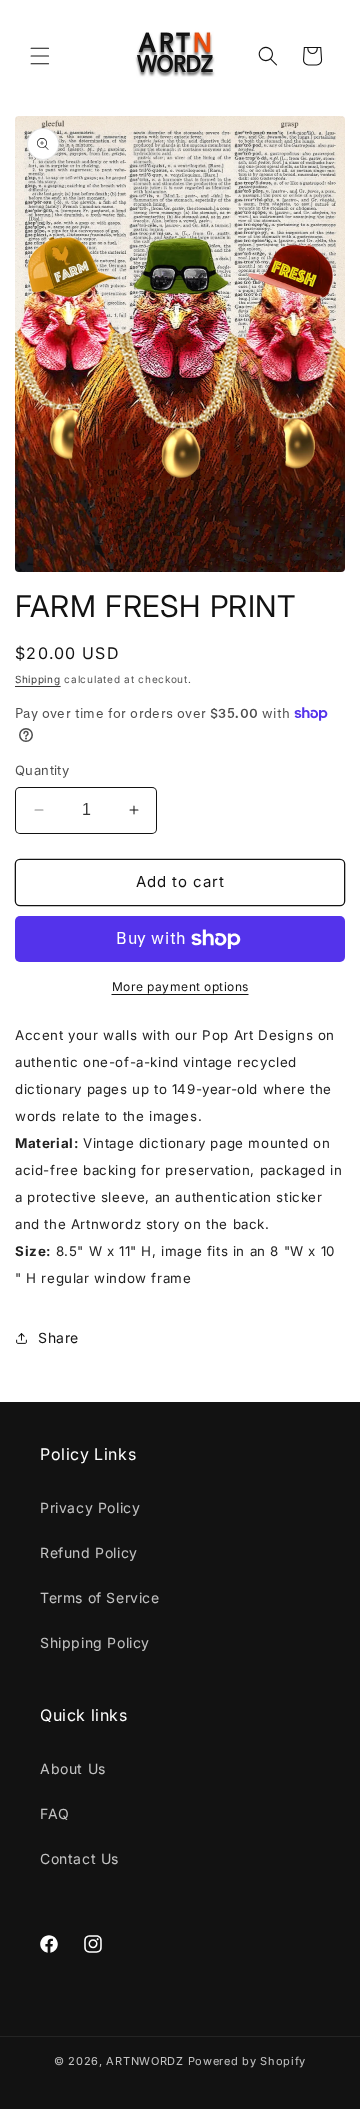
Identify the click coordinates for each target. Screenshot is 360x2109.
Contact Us (79, 1858)
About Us (73, 1768)
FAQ (55, 1813)
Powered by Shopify (247, 2061)
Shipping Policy (95, 1642)
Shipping (38, 679)
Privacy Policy (90, 1507)
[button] (40, 56)
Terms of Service (100, 1597)
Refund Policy (89, 1552)
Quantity (42, 770)
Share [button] (58, 1337)
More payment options (180, 986)
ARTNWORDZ (144, 2061)
